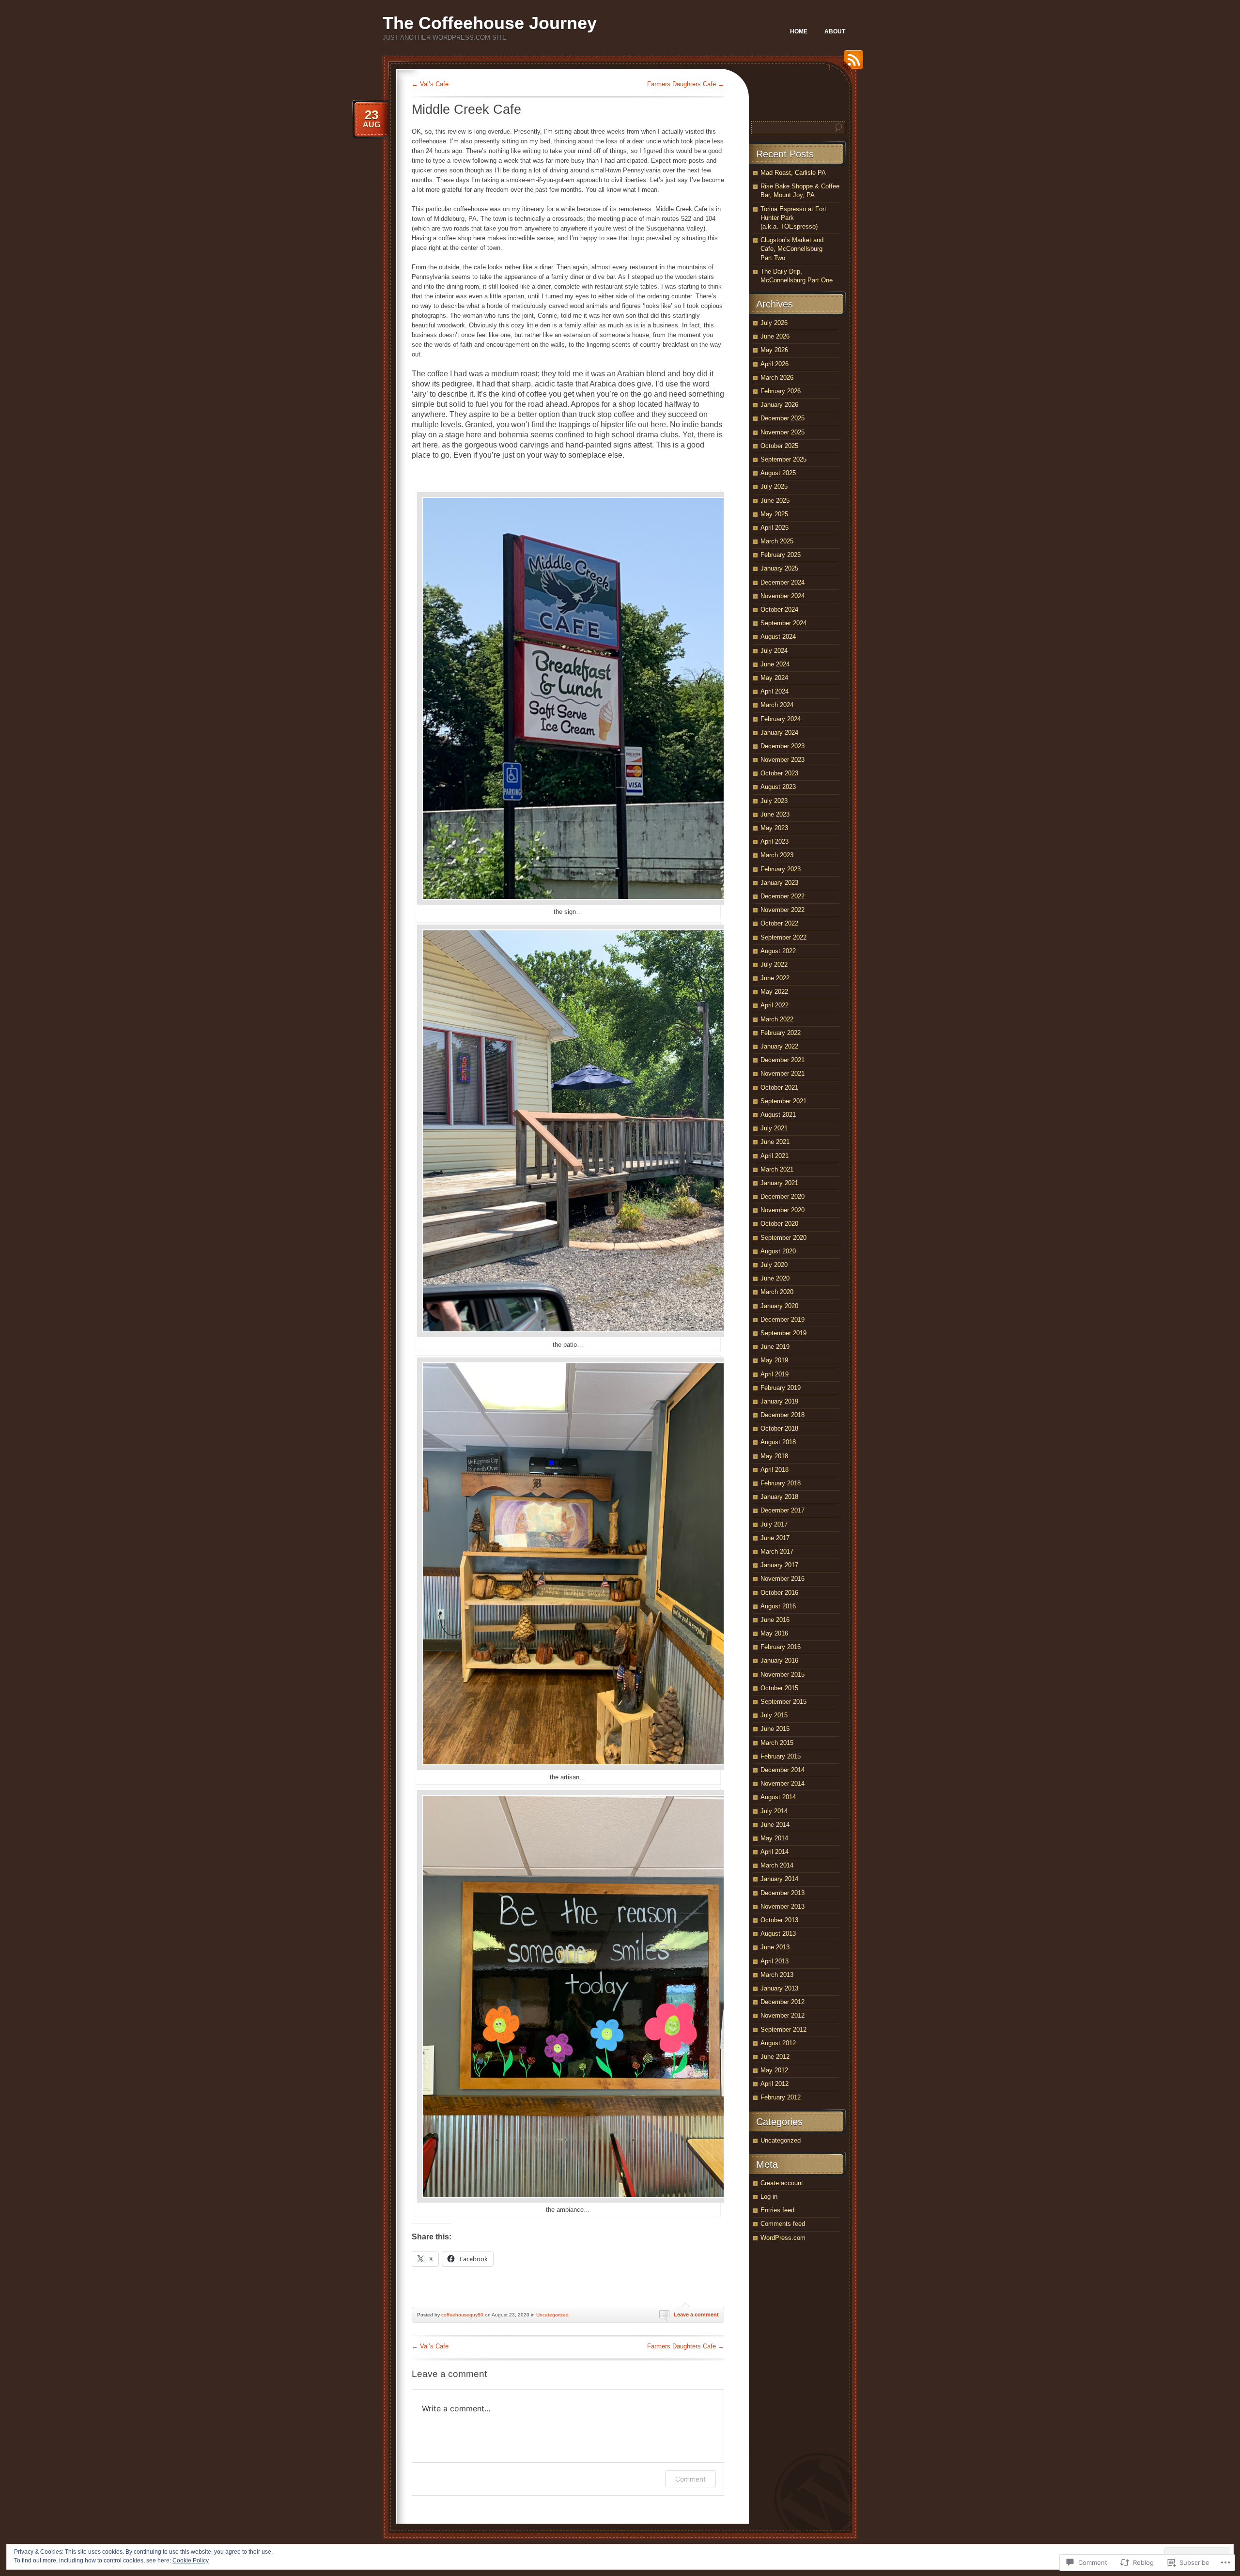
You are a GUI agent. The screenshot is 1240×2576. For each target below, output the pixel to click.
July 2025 (774, 486)
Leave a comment (696, 2314)
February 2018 (781, 1483)
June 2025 (775, 501)
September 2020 (783, 1238)
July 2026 (774, 323)
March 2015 (777, 1743)
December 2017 (783, 1510)
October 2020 (779, 1224)
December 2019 (783, 1319)
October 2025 (779, 446)
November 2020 (783, 1210)
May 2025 (774, 514)
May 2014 (774, 1838)
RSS (851, 63)
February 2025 (781, 555)
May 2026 (774, 350)
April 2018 (775, 1470)
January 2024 (779, 733)
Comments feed (783, 2224)
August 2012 (778, 2043)
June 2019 (775, 1347)
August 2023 (778, 787)
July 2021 (774, 1128)
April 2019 (775, 1374)
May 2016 (774, 1633)
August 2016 (778, 1606)
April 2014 (775, 1852)
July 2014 (774, 1811)
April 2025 (775, 528)
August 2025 (778, 473)
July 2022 (774, 964)
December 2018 (783, 1415)
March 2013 (777, 1975)
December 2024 (783, 582)
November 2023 (783, 760)
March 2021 (777, 1169)
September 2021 (783, 1101)
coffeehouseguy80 (462, 2315)
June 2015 (775, 1729)
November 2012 (783, 2015)
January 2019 (779, 1401)
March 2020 (777, 1292)
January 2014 (779, 1879)
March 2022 (777, 1019)
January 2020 (779, 1306)
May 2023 (774, 828)
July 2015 (774, 1715)
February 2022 (781, 1033)
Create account (782, 2183)
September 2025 (783, 459)
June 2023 (775, 814)
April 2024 (775, 691)
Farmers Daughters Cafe (686, 84)
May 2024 (774, 678)
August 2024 (778, 637)
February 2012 (781, 2097)
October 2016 (779, 1593)
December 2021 (783, 1060)
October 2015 (779, 1688)
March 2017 (777, 1551)
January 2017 (779, 1565)
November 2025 (783, 432)
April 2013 (775, 1961)
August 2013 (778, 1934)
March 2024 (777, 705)
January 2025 (779, 568)
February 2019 (781, 1388)
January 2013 (779, 1988)
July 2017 (774, 1524)
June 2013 (775, 1947)
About (835, 31)
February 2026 (781, 391)
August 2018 (778, 1442)
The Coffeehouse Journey (490, 23)
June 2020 (775, 1278)
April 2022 (775, 1005)
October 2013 (779, 1920)
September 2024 (783, 623)
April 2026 (775, 364)
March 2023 (777, 855)
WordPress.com (783, 2238)
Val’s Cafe (430, 84)
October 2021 (779, 1087)
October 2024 (779, 609)
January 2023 (779, 883)
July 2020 (774, 1265)
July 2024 (774, 651)
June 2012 (775, 2057)
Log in (769, 2197)
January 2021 (779, 1183)
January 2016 (779, 1660)
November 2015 (783, 1674)
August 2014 (778, 1797)
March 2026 (777, 378)
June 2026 (775, 336)
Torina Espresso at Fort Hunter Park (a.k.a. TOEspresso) (793, 218)
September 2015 (783, 1702)
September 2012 (783, 2029)
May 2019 (774, 1360)
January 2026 (779, 405)
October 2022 (779, 923)
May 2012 (774, 2070)
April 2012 (775, 2084)
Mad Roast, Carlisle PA (793, 173)
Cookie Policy (191, 2561)
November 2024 (783, 596)
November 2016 (783, 1579)
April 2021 (775, 1156)
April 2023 (775, 841)
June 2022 (775, 978)
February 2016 (781, 1647)
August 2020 (778, 1251)
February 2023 (781, 869)
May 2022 (774, 992)
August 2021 (778, 1115)
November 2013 (783, 1906)
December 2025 (783, 418)
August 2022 (778, 951)
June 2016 (775, 1620)
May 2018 (774, 1456)
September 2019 (783, 1333)
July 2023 (774, 801)
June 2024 (775, 664)
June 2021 (775, 1142)
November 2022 (783, 910)
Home (799, 31)
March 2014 (777, 1865)
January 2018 (779, 1497)
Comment (690, 2479)
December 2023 (783, 746)
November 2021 (783, 1073)
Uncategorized (552, 2315)
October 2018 (779, 1428)
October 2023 (779, 773)
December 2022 (783, 896)
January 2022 (779, 1046)
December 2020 (783, 1196)
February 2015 (781, 1756)
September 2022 (783, 937)
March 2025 (777, 541)
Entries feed (777, 2210)
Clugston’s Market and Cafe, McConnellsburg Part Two (792, 249)
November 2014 (783, 1783)
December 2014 (783, 1770)
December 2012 (783, 2002)
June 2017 (775, 1538)
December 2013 (783, 1893)
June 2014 (775, 1825)
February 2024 (781, 719)
